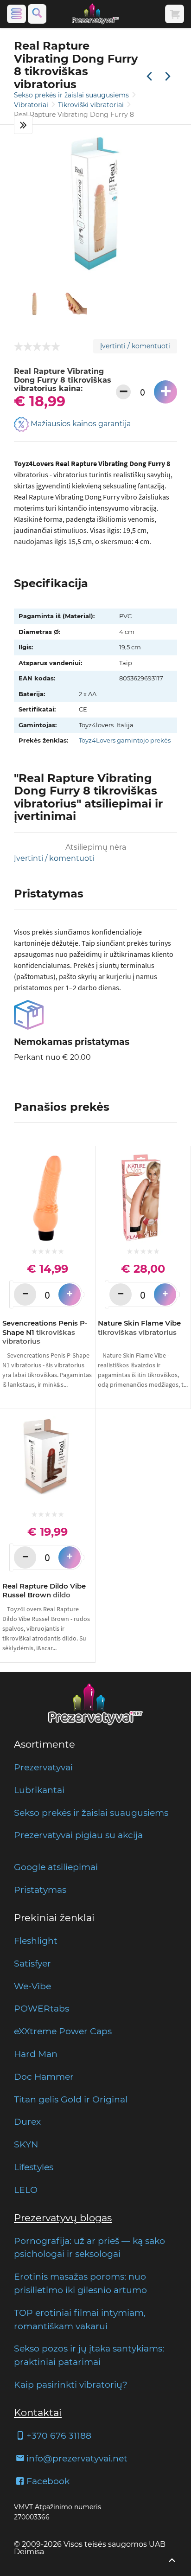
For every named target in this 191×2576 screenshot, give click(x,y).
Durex (27, 2121)
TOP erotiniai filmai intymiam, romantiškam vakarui (80, 2319)
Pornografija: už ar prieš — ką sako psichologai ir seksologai (89, 2247)
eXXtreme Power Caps (63, 2031)
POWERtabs (41, 2008)
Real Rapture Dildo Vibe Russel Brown (44, 1591)
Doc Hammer (44, 2076)
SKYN (26, 2144)
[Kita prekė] (168, 77)
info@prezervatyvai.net (77, 2458)
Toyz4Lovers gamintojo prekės (125, 740)
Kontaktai (38, 2413)
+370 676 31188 (59, 2435)
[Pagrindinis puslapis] (95, 14)
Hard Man (36, 2054)
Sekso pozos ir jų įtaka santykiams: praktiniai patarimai (89, 2355)
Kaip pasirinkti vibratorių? (71, 2384)
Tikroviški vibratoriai (92, 105)
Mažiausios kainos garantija (80, 424)
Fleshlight (36, 1941)
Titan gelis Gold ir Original (71, 2099)
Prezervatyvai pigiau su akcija (78, 1835)
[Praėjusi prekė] (149, 77)
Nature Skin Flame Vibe (139, 1328)
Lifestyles (34, 2167)
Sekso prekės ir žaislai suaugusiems (72, 95)
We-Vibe (32, 1986)
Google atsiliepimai (56, 1867)
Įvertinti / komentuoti (135, 346)
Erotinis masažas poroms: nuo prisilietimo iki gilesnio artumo (80, 2283)
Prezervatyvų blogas (63, 2218)
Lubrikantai (39, 1790)
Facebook (48, 2481)
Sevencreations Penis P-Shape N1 (45, 1332)
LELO (26, 2190)
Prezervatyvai (43, 1767)
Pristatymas (40, 1890)
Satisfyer (32, 1963)
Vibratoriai (32, 105)
